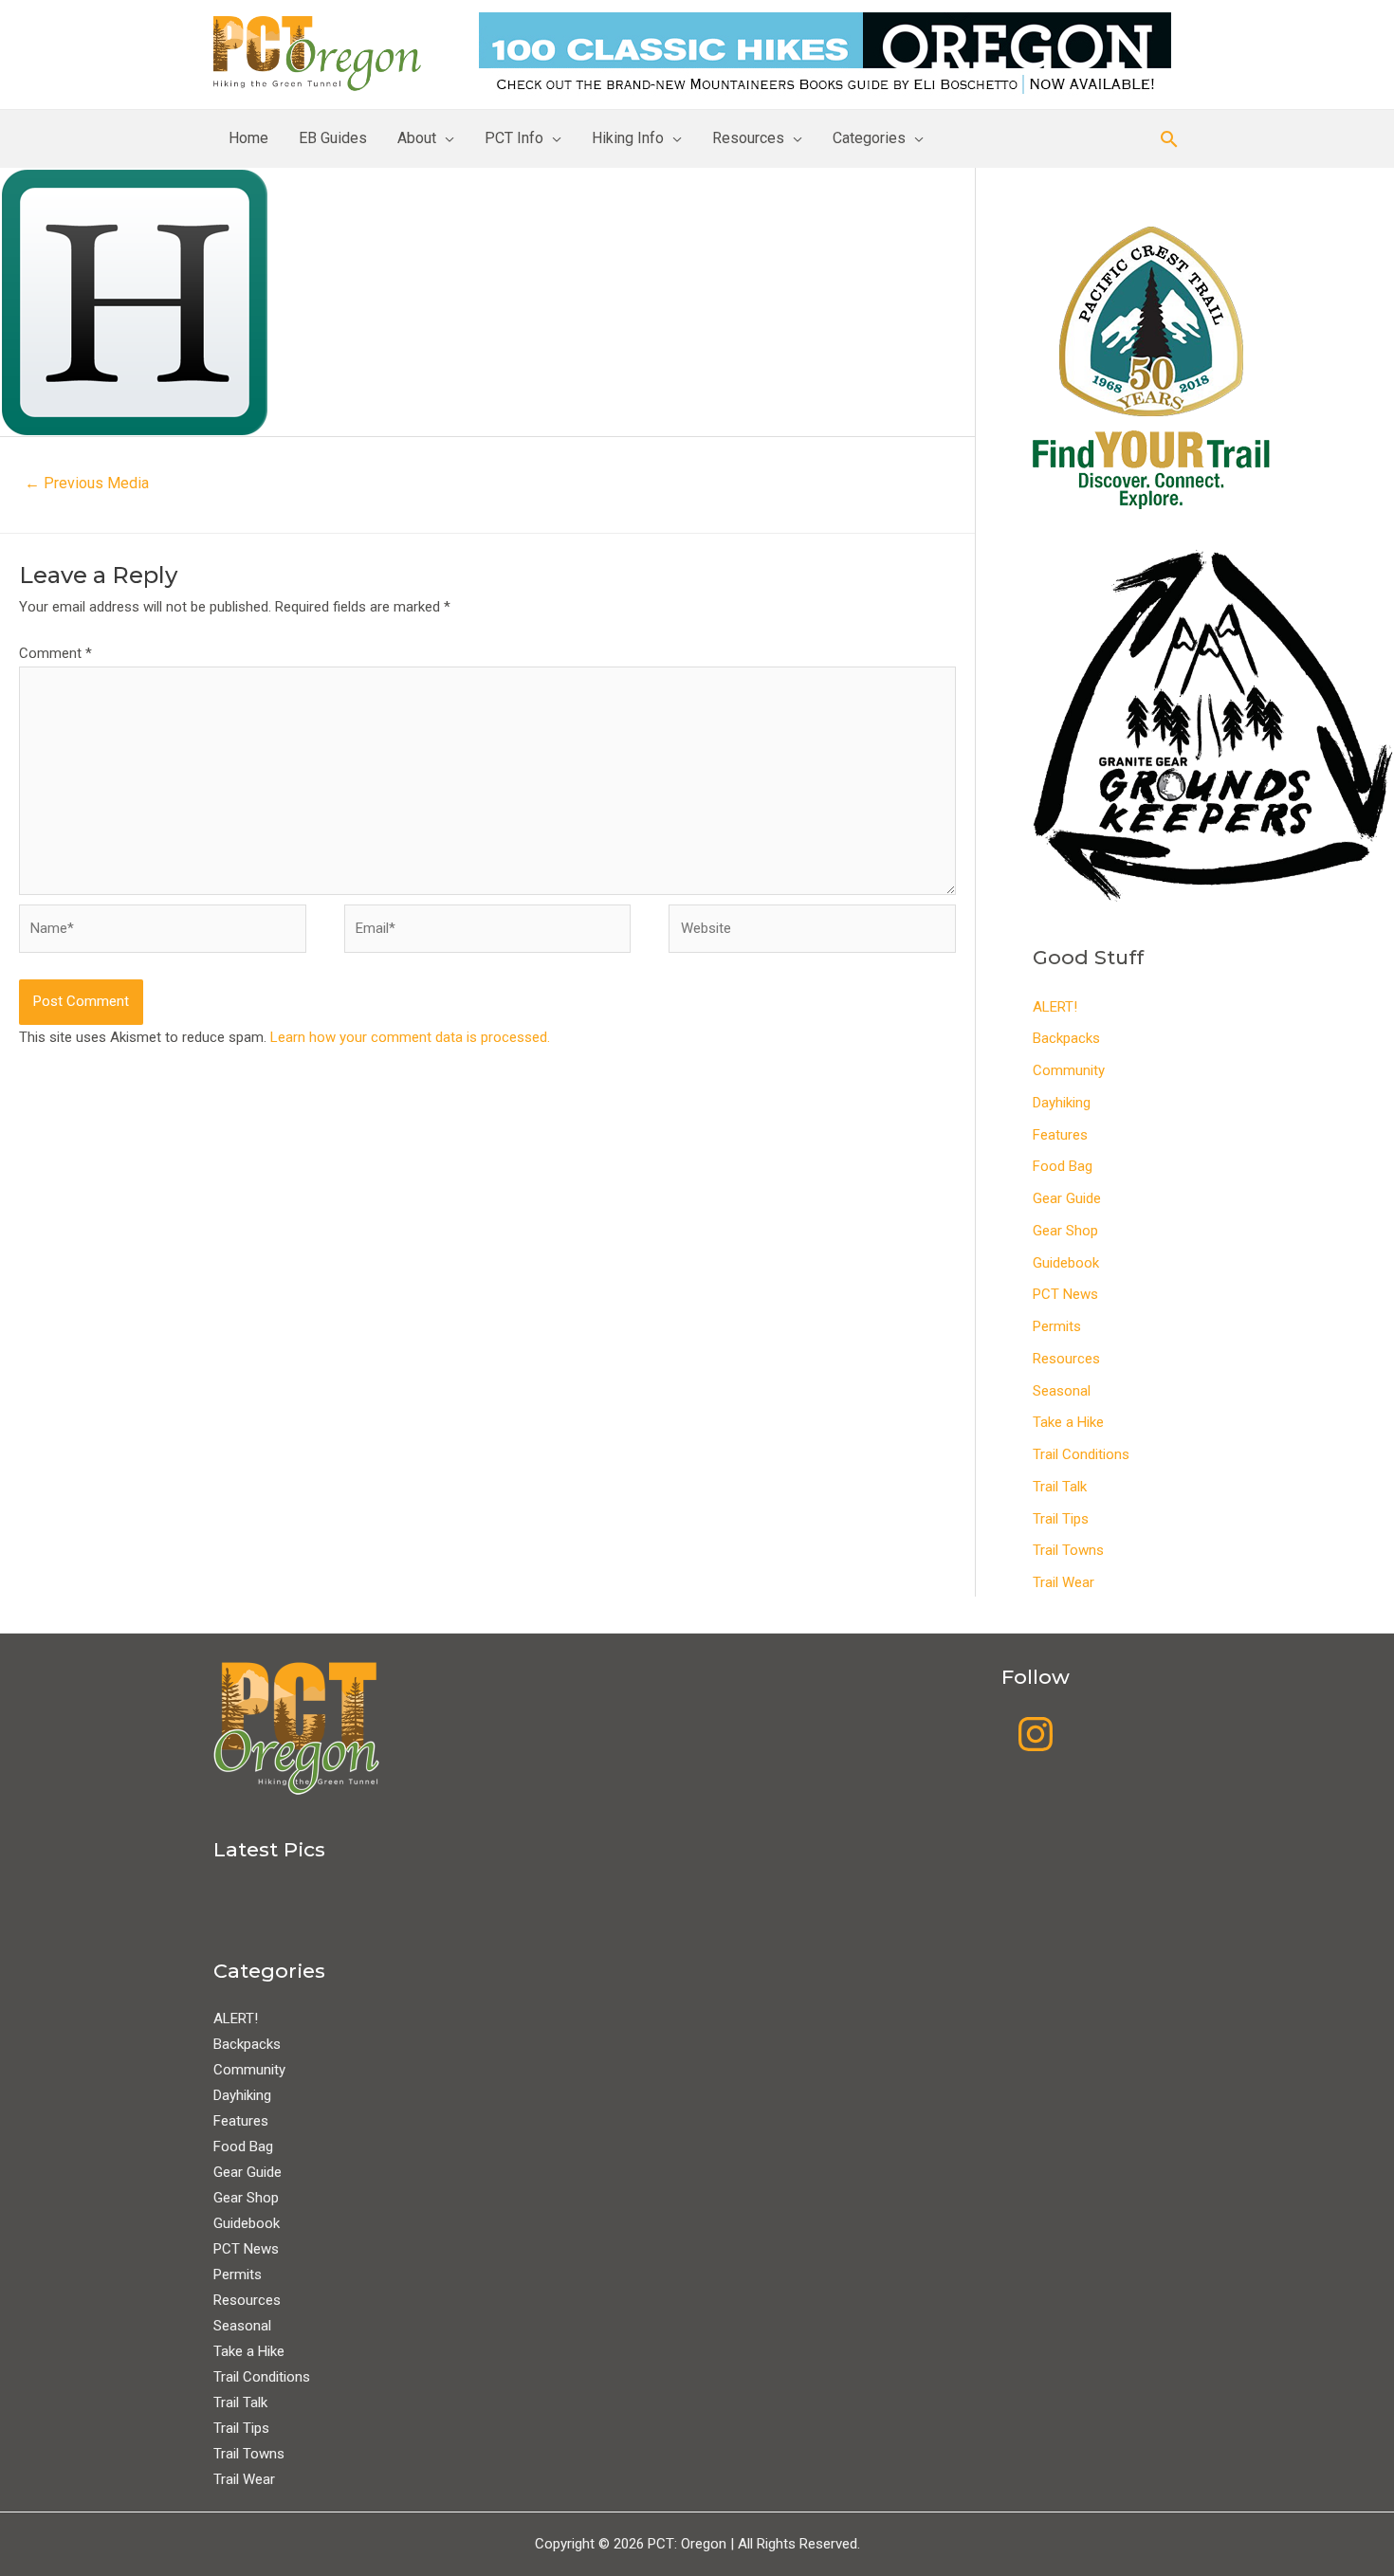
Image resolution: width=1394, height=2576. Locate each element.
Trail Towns (1068, 1550)
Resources (748, 138)
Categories (869, 138)
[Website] (812, 933)
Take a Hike (1068, 1422)
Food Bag (1063, 1166)
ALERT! (1055, 1007)
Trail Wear (1064, 1582)
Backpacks (1066, 1038)
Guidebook (1066, 1263)
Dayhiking (1062, 1103)
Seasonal (1062, 1391)
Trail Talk (1060, 1487)
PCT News (1065, 1294)
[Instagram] (1036, 1734)
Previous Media (87, 483)
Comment (55, 653)
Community (1069, 1070)
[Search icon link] (1169, 139)
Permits (1057, 1326)
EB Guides (333, 138)
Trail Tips (1061, 1519)
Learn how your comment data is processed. (410, 1037)
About (417, 138)
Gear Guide (1067, 1198)
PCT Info (514, 138)
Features (1060, 1135)
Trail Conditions (1081, 1454)
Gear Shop (1065, 1231)
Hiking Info (628, 138)
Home (248, 138)
